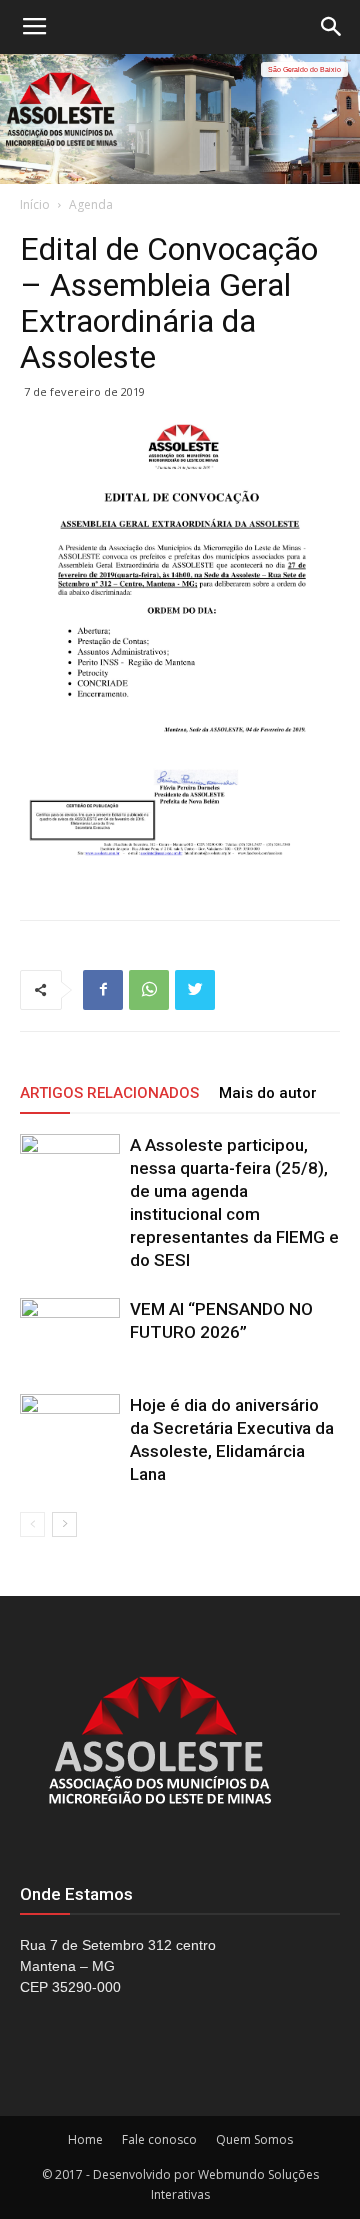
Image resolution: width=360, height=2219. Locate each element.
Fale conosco (159, 2139)
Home (85, 2139)
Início (35, 204)
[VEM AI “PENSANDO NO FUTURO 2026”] (70, 1332)
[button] (332, 27)
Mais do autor (268, 1093)
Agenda (91, 204)
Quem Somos (254, 2139)
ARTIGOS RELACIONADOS (109, 1093)
